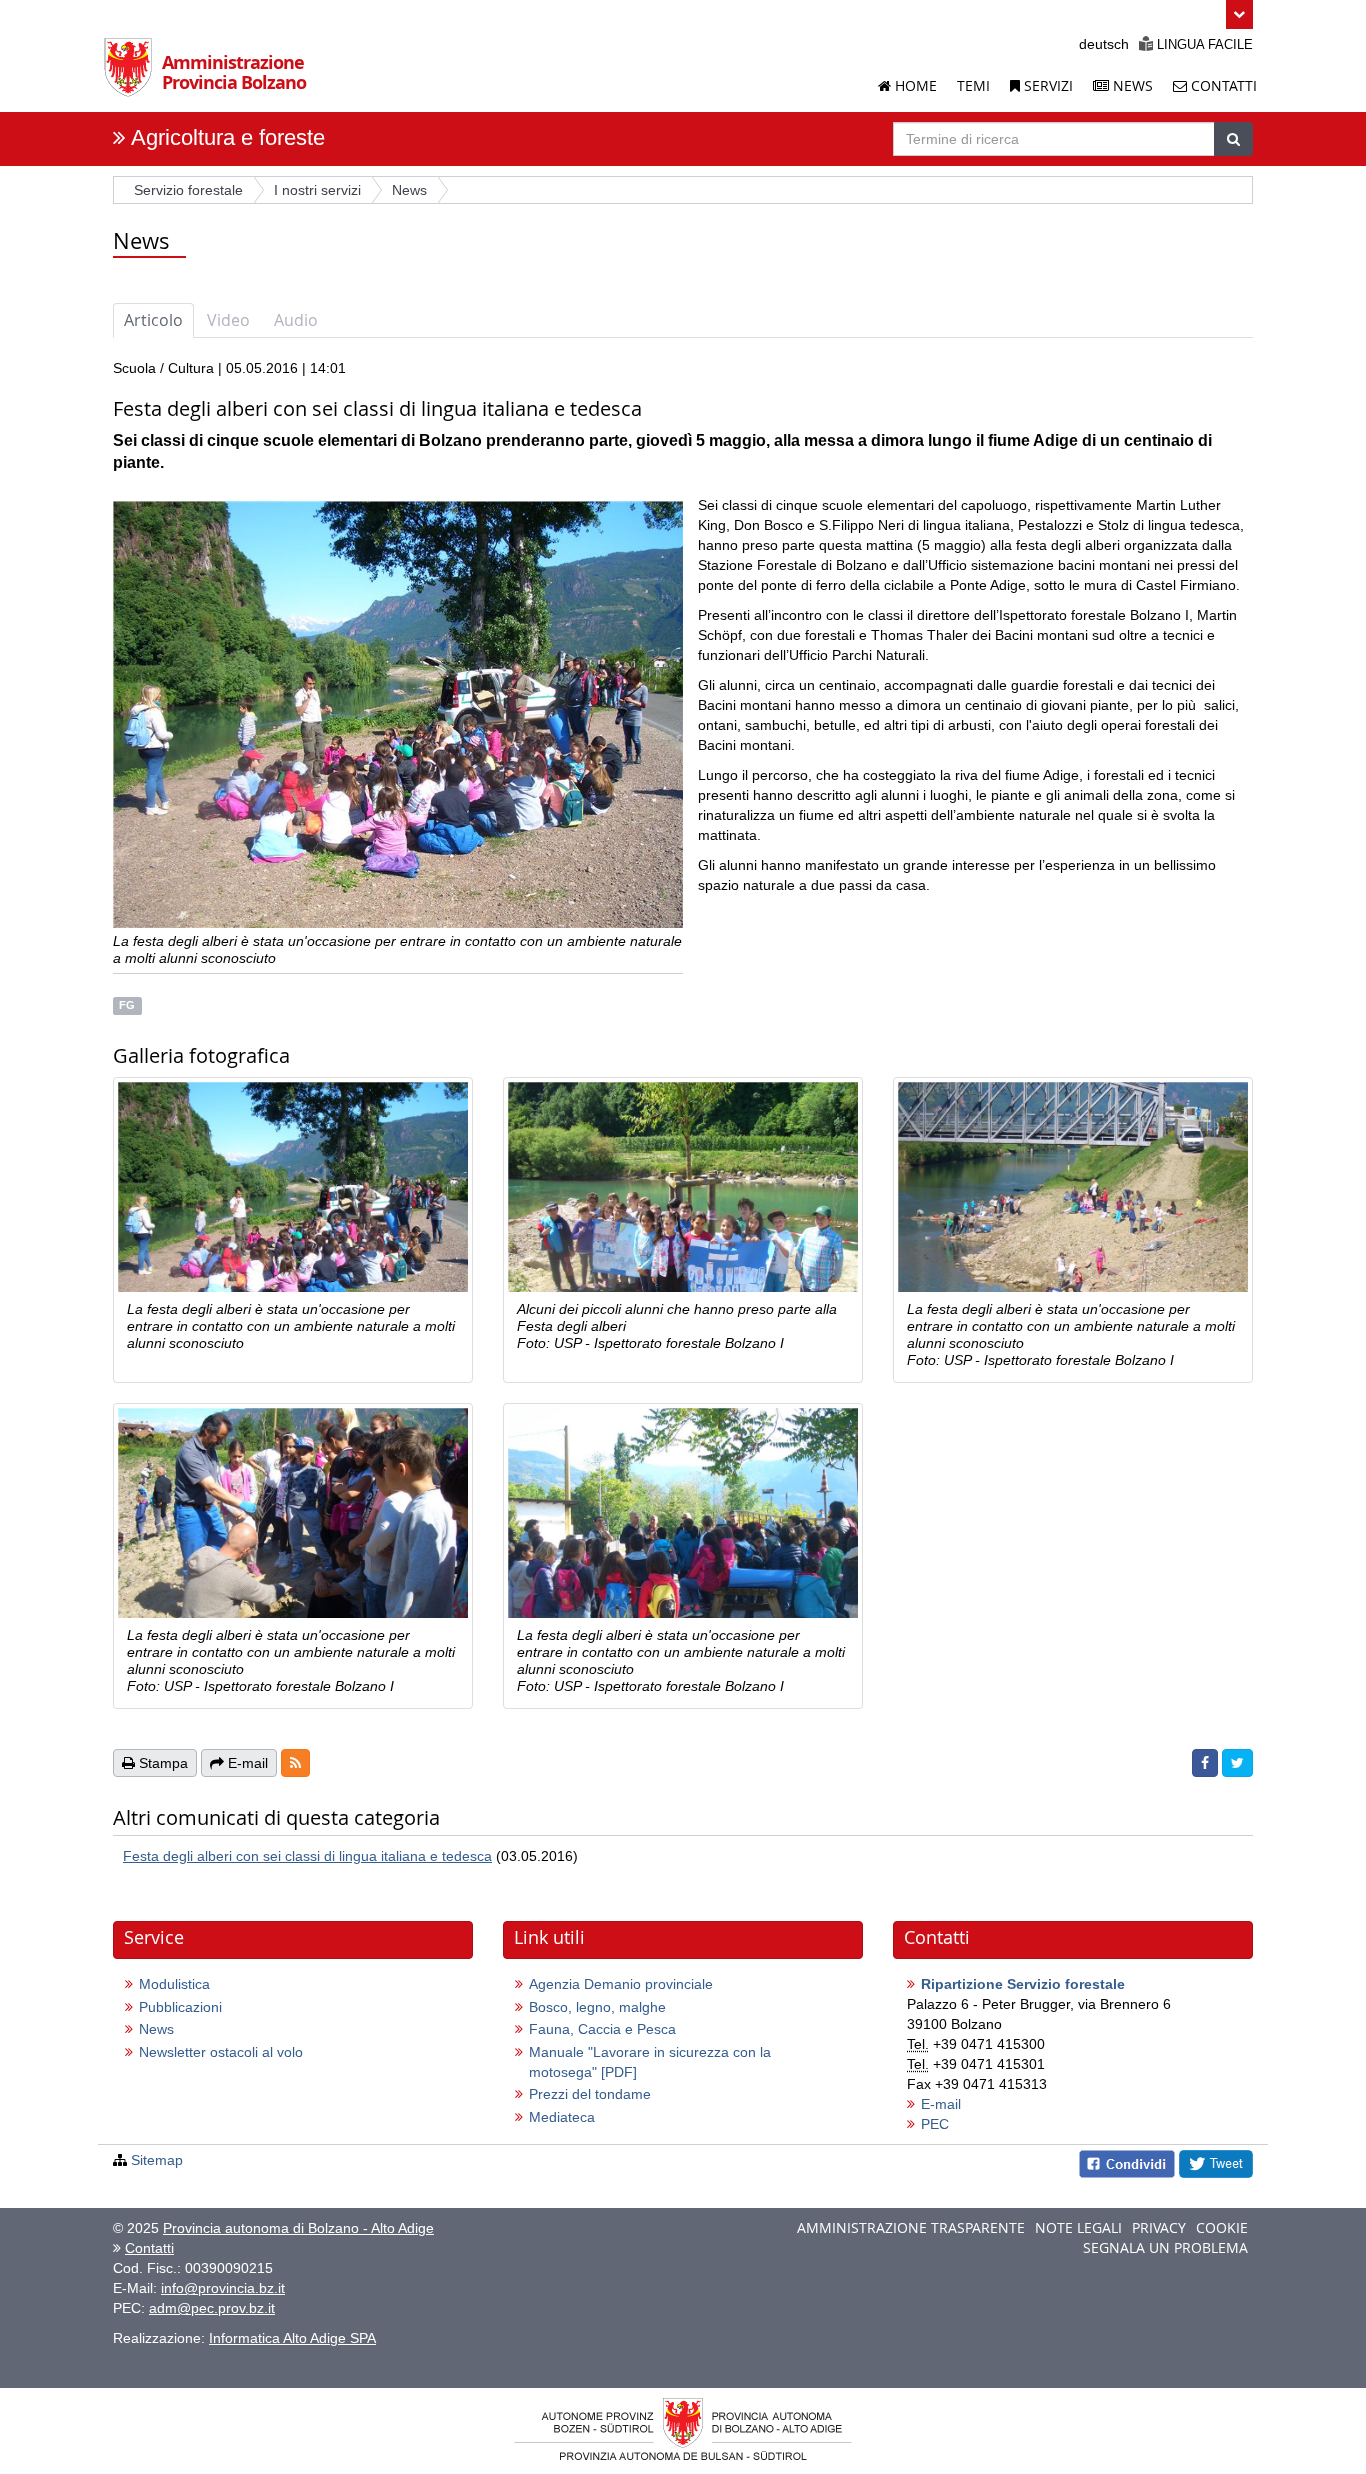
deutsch (1104, 44)
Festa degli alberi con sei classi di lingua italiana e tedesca (307, 1856)
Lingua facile (1203, 44)
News (1131, 85)
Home (914, 85)
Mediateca (562, 2117)
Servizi (1046, 85)
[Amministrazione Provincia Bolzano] (133, 74)
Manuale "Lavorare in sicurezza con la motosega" (650, 2062)
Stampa (161, 1763)
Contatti (1222, 85)
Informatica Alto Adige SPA (292, 2338)
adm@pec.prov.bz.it (212, 2308)
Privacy (1159, 2227)
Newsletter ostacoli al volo (221, 2052)
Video (228, 320)
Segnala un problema (1165, 2247)
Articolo (153, 320)
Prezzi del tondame (590, 2094)
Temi (973, 85)
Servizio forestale (188, 190)
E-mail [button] (246, 1763)
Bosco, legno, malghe (597, 2007)
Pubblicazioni (180, 2007)
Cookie (1222, 2227)
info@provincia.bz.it (223, 2288)
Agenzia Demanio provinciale (621, 1984)
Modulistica (174, 1984)
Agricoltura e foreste (228, 137)
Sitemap (157, 2160)
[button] (1239, 14)
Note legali (1078, 2227)
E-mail (941, 2104)
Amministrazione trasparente (911, 2227)
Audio (296, 320)
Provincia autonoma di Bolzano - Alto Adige (298, 2228)
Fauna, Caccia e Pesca (602, 2029)
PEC (935, 2124)
